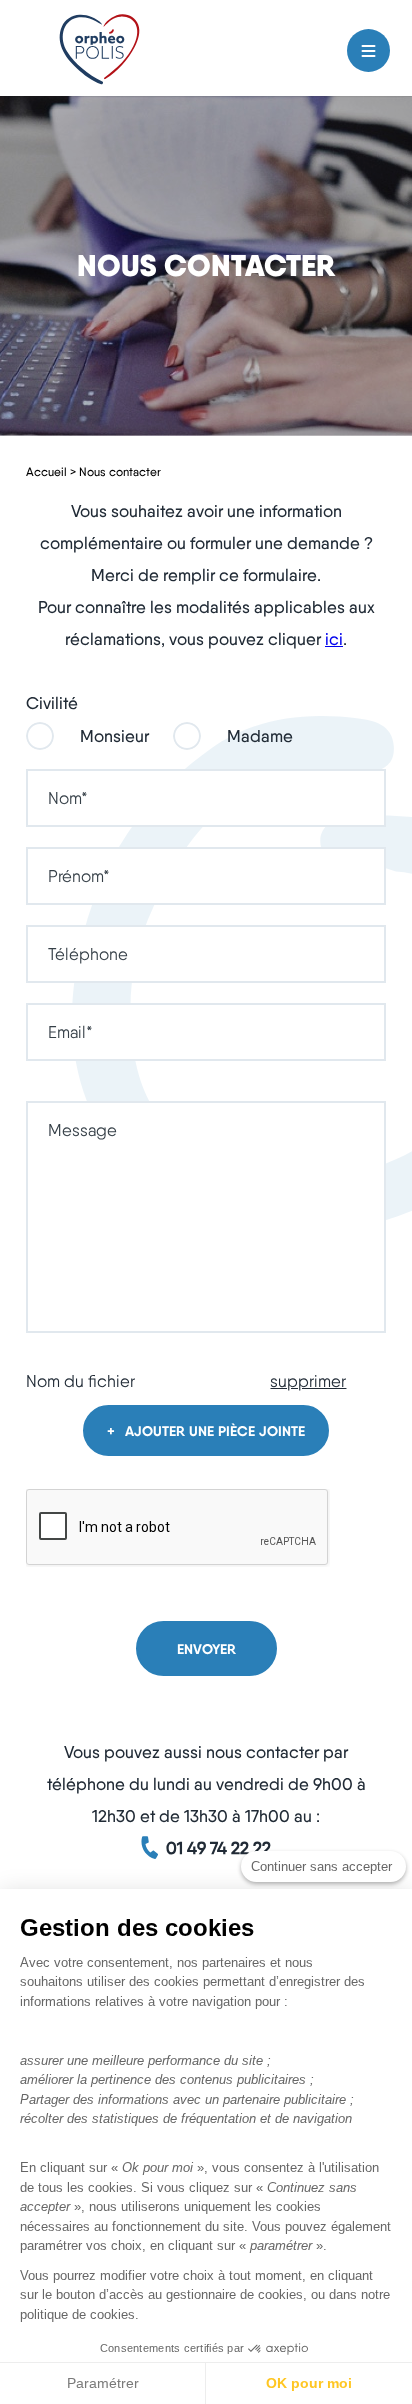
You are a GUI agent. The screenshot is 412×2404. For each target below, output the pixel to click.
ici (334, 639)
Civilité (52, 703)
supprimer (308, 1381)
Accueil (46, 471)
